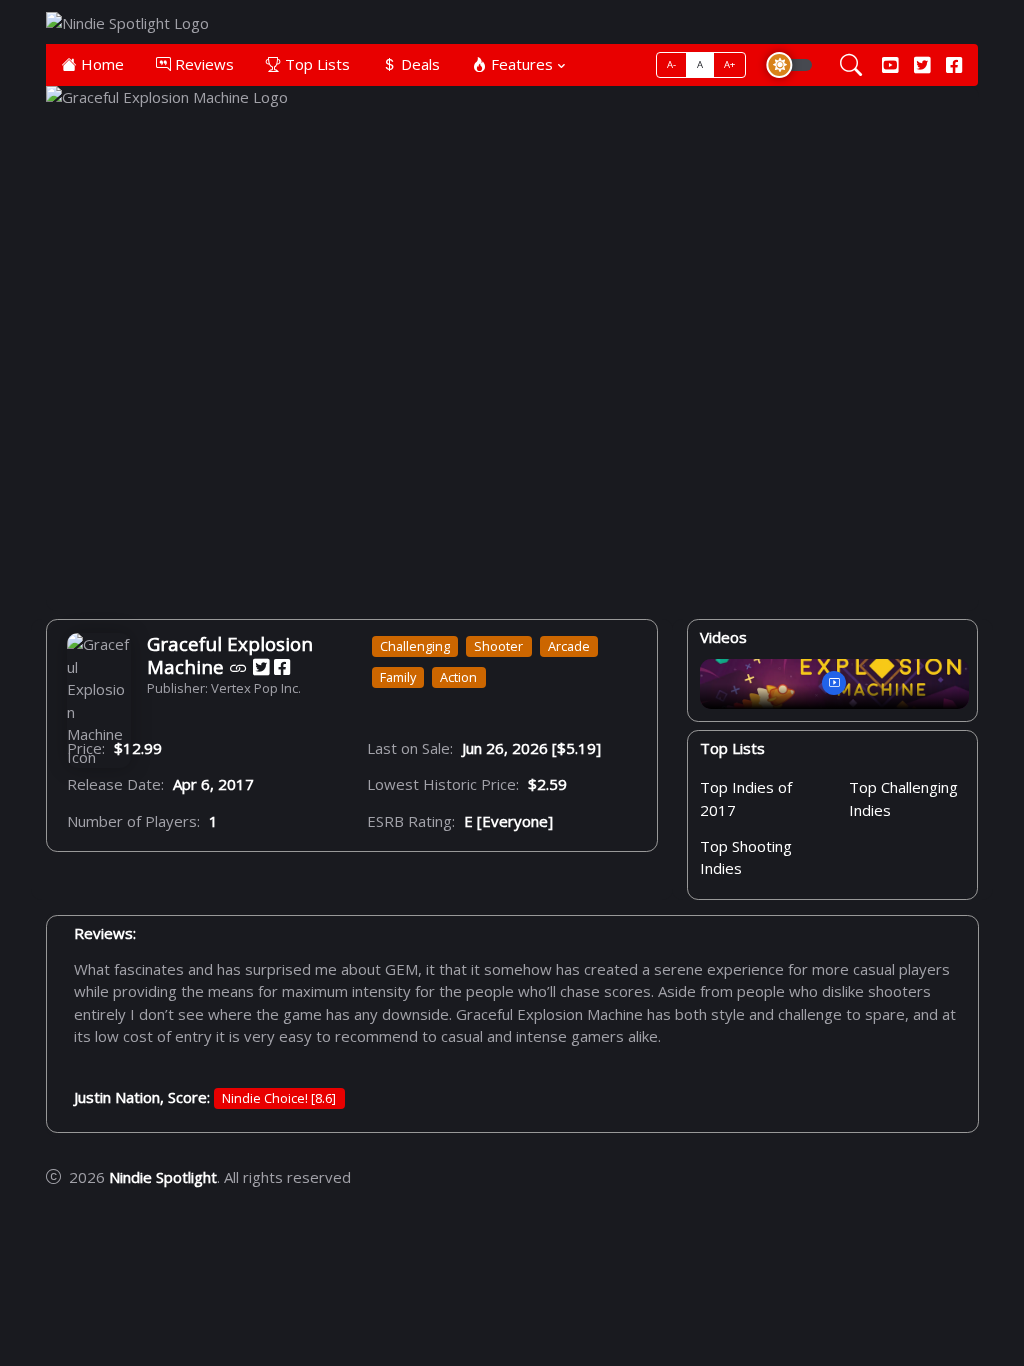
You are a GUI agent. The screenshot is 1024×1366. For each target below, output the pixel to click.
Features (520, 64)
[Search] (851, 65)
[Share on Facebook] (282, 666)
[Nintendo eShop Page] (238, 666)
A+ (730, 64)
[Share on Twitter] (261, 666)
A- (672, 64)
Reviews (202, 64)
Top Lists (315, 64)
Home (100, 64)
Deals (418, 64)
